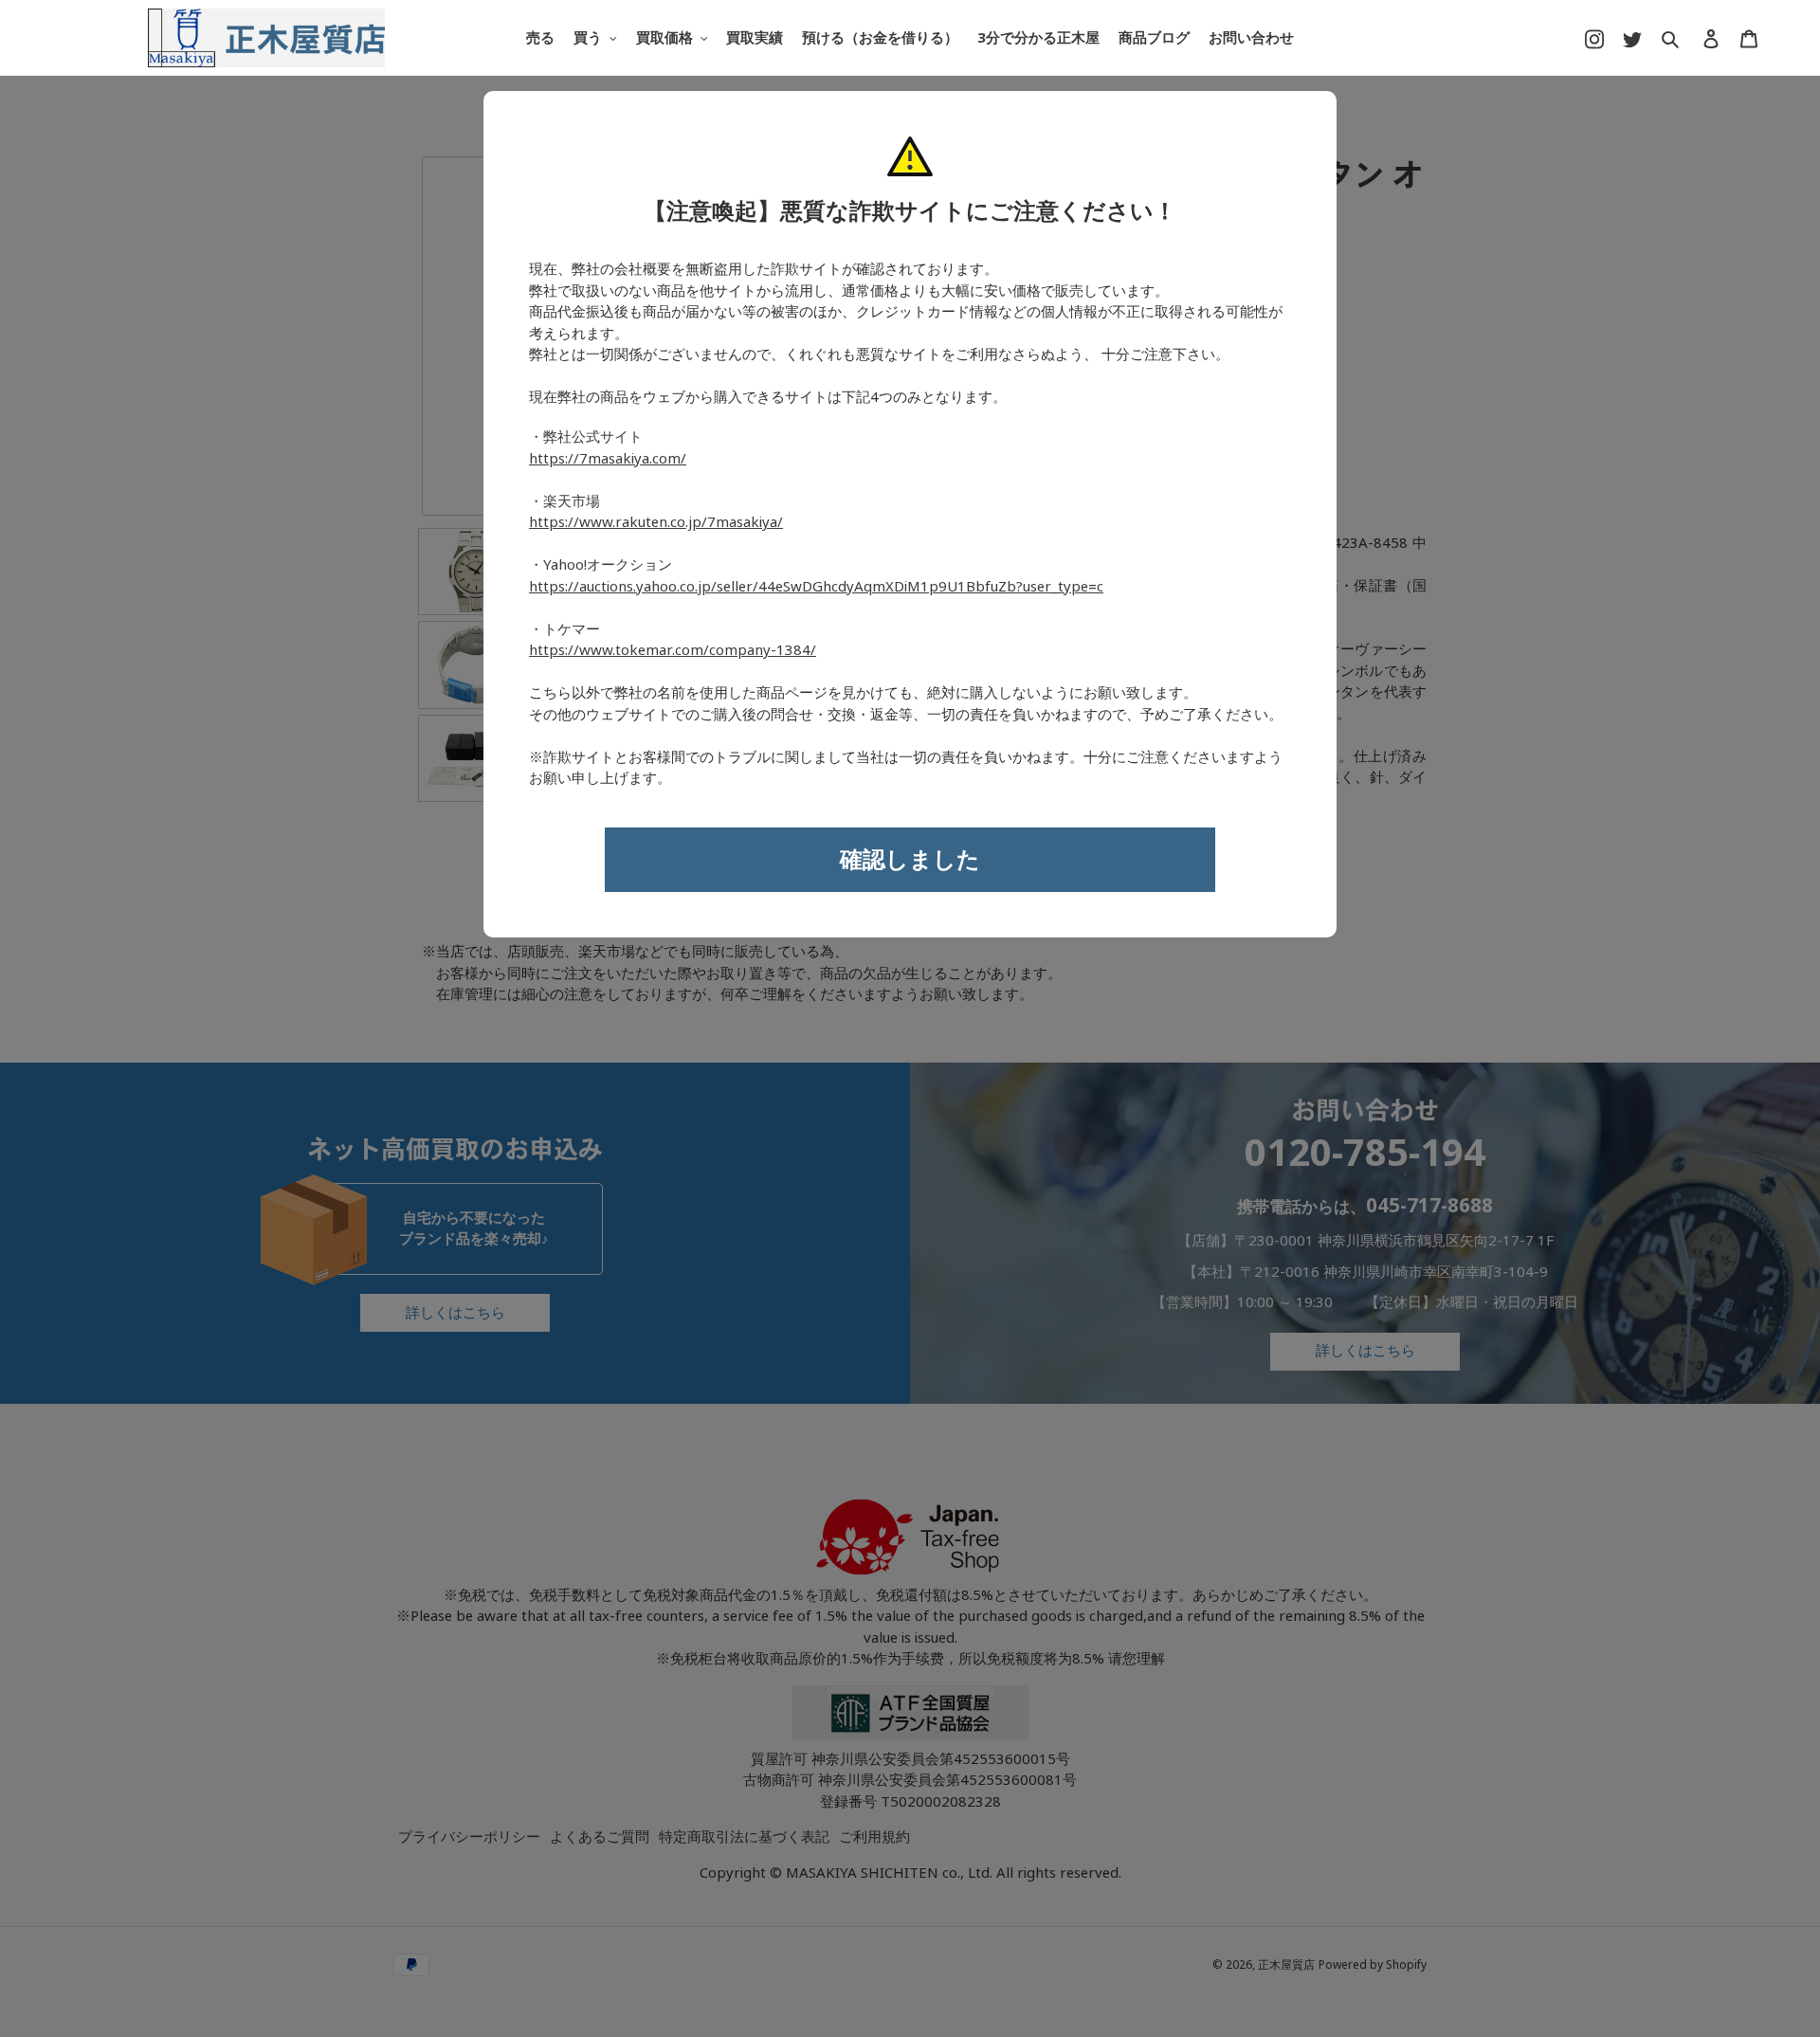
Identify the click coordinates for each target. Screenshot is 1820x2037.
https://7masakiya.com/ (608, 459)
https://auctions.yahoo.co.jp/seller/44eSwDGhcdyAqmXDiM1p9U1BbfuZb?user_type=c (816, 587)
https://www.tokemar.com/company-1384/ (673, 650)
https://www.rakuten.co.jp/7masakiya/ (656, 522)
